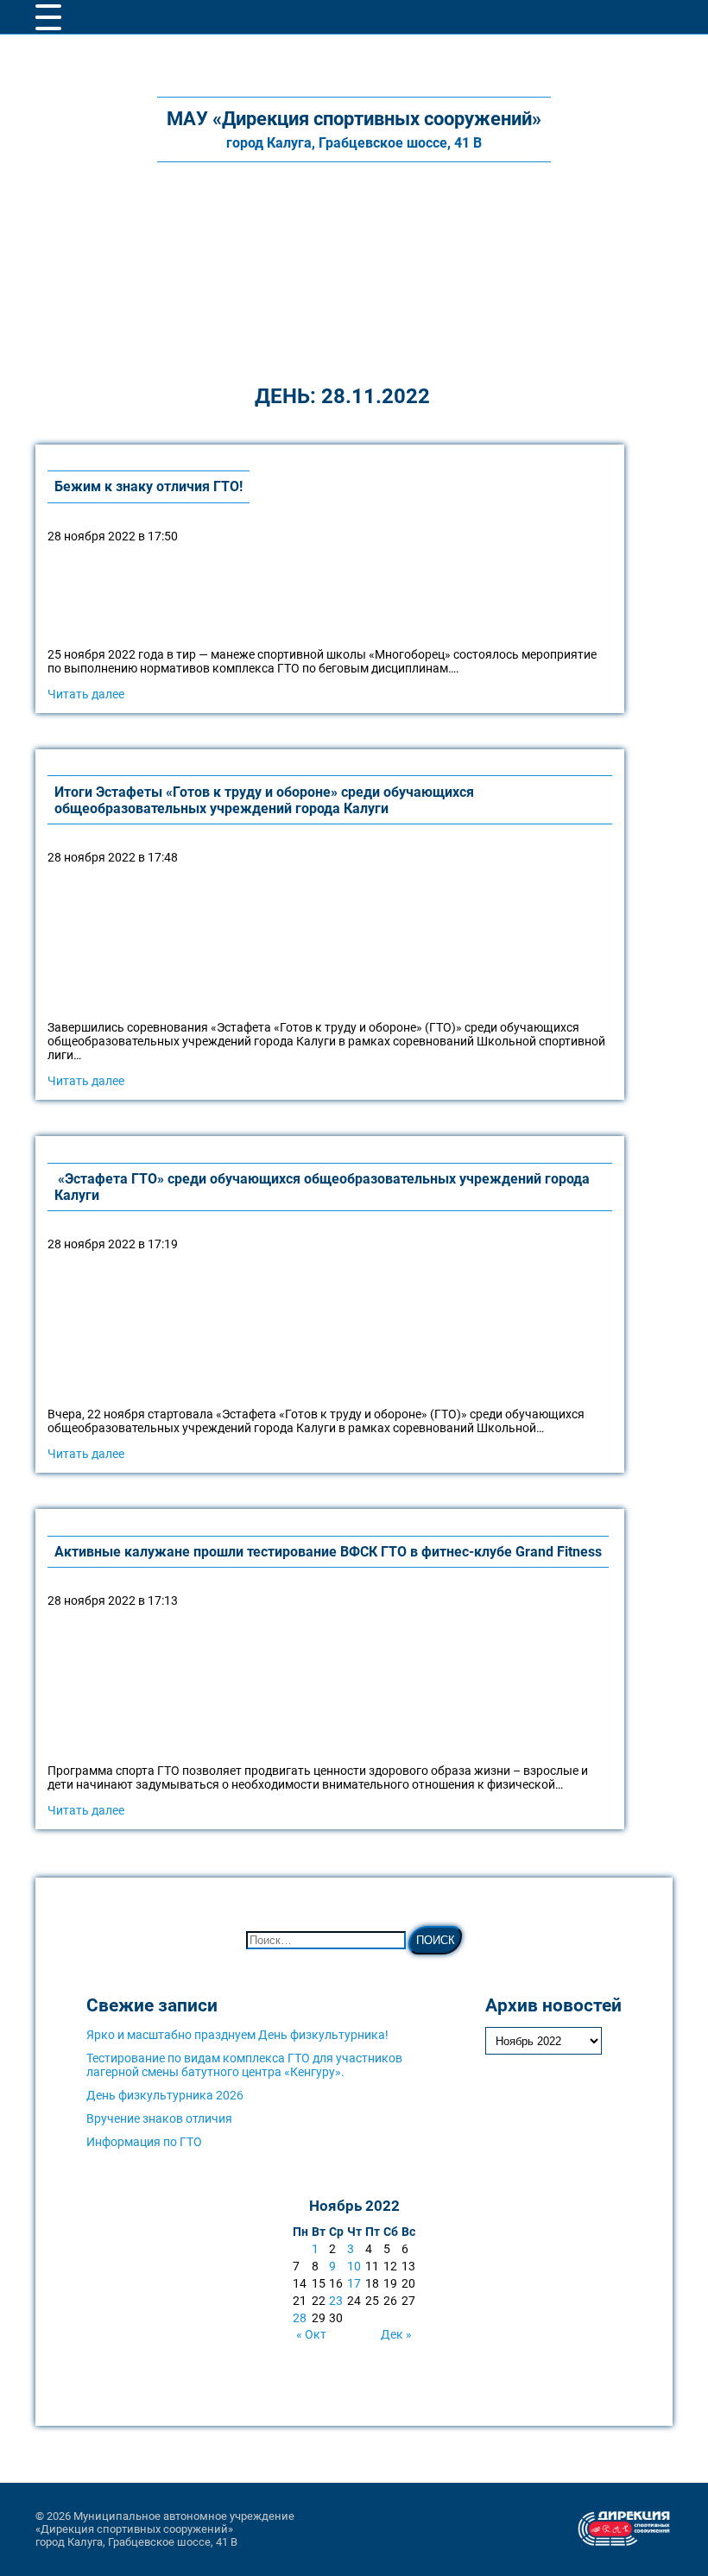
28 (300, 2318)
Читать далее (86, 694)
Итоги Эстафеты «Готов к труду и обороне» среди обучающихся (264, 800)
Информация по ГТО (144, 2142)
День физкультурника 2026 (165, 2095)
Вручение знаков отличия (159, 2118)
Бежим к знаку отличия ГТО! (149, 486)
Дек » (396, 2334)
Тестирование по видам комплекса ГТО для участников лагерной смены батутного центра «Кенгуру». (244, 2065)
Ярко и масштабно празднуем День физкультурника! (237, 2035)
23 (336, 2301)
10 (354, 2266)
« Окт (311, 2334)
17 (354, 2283)
